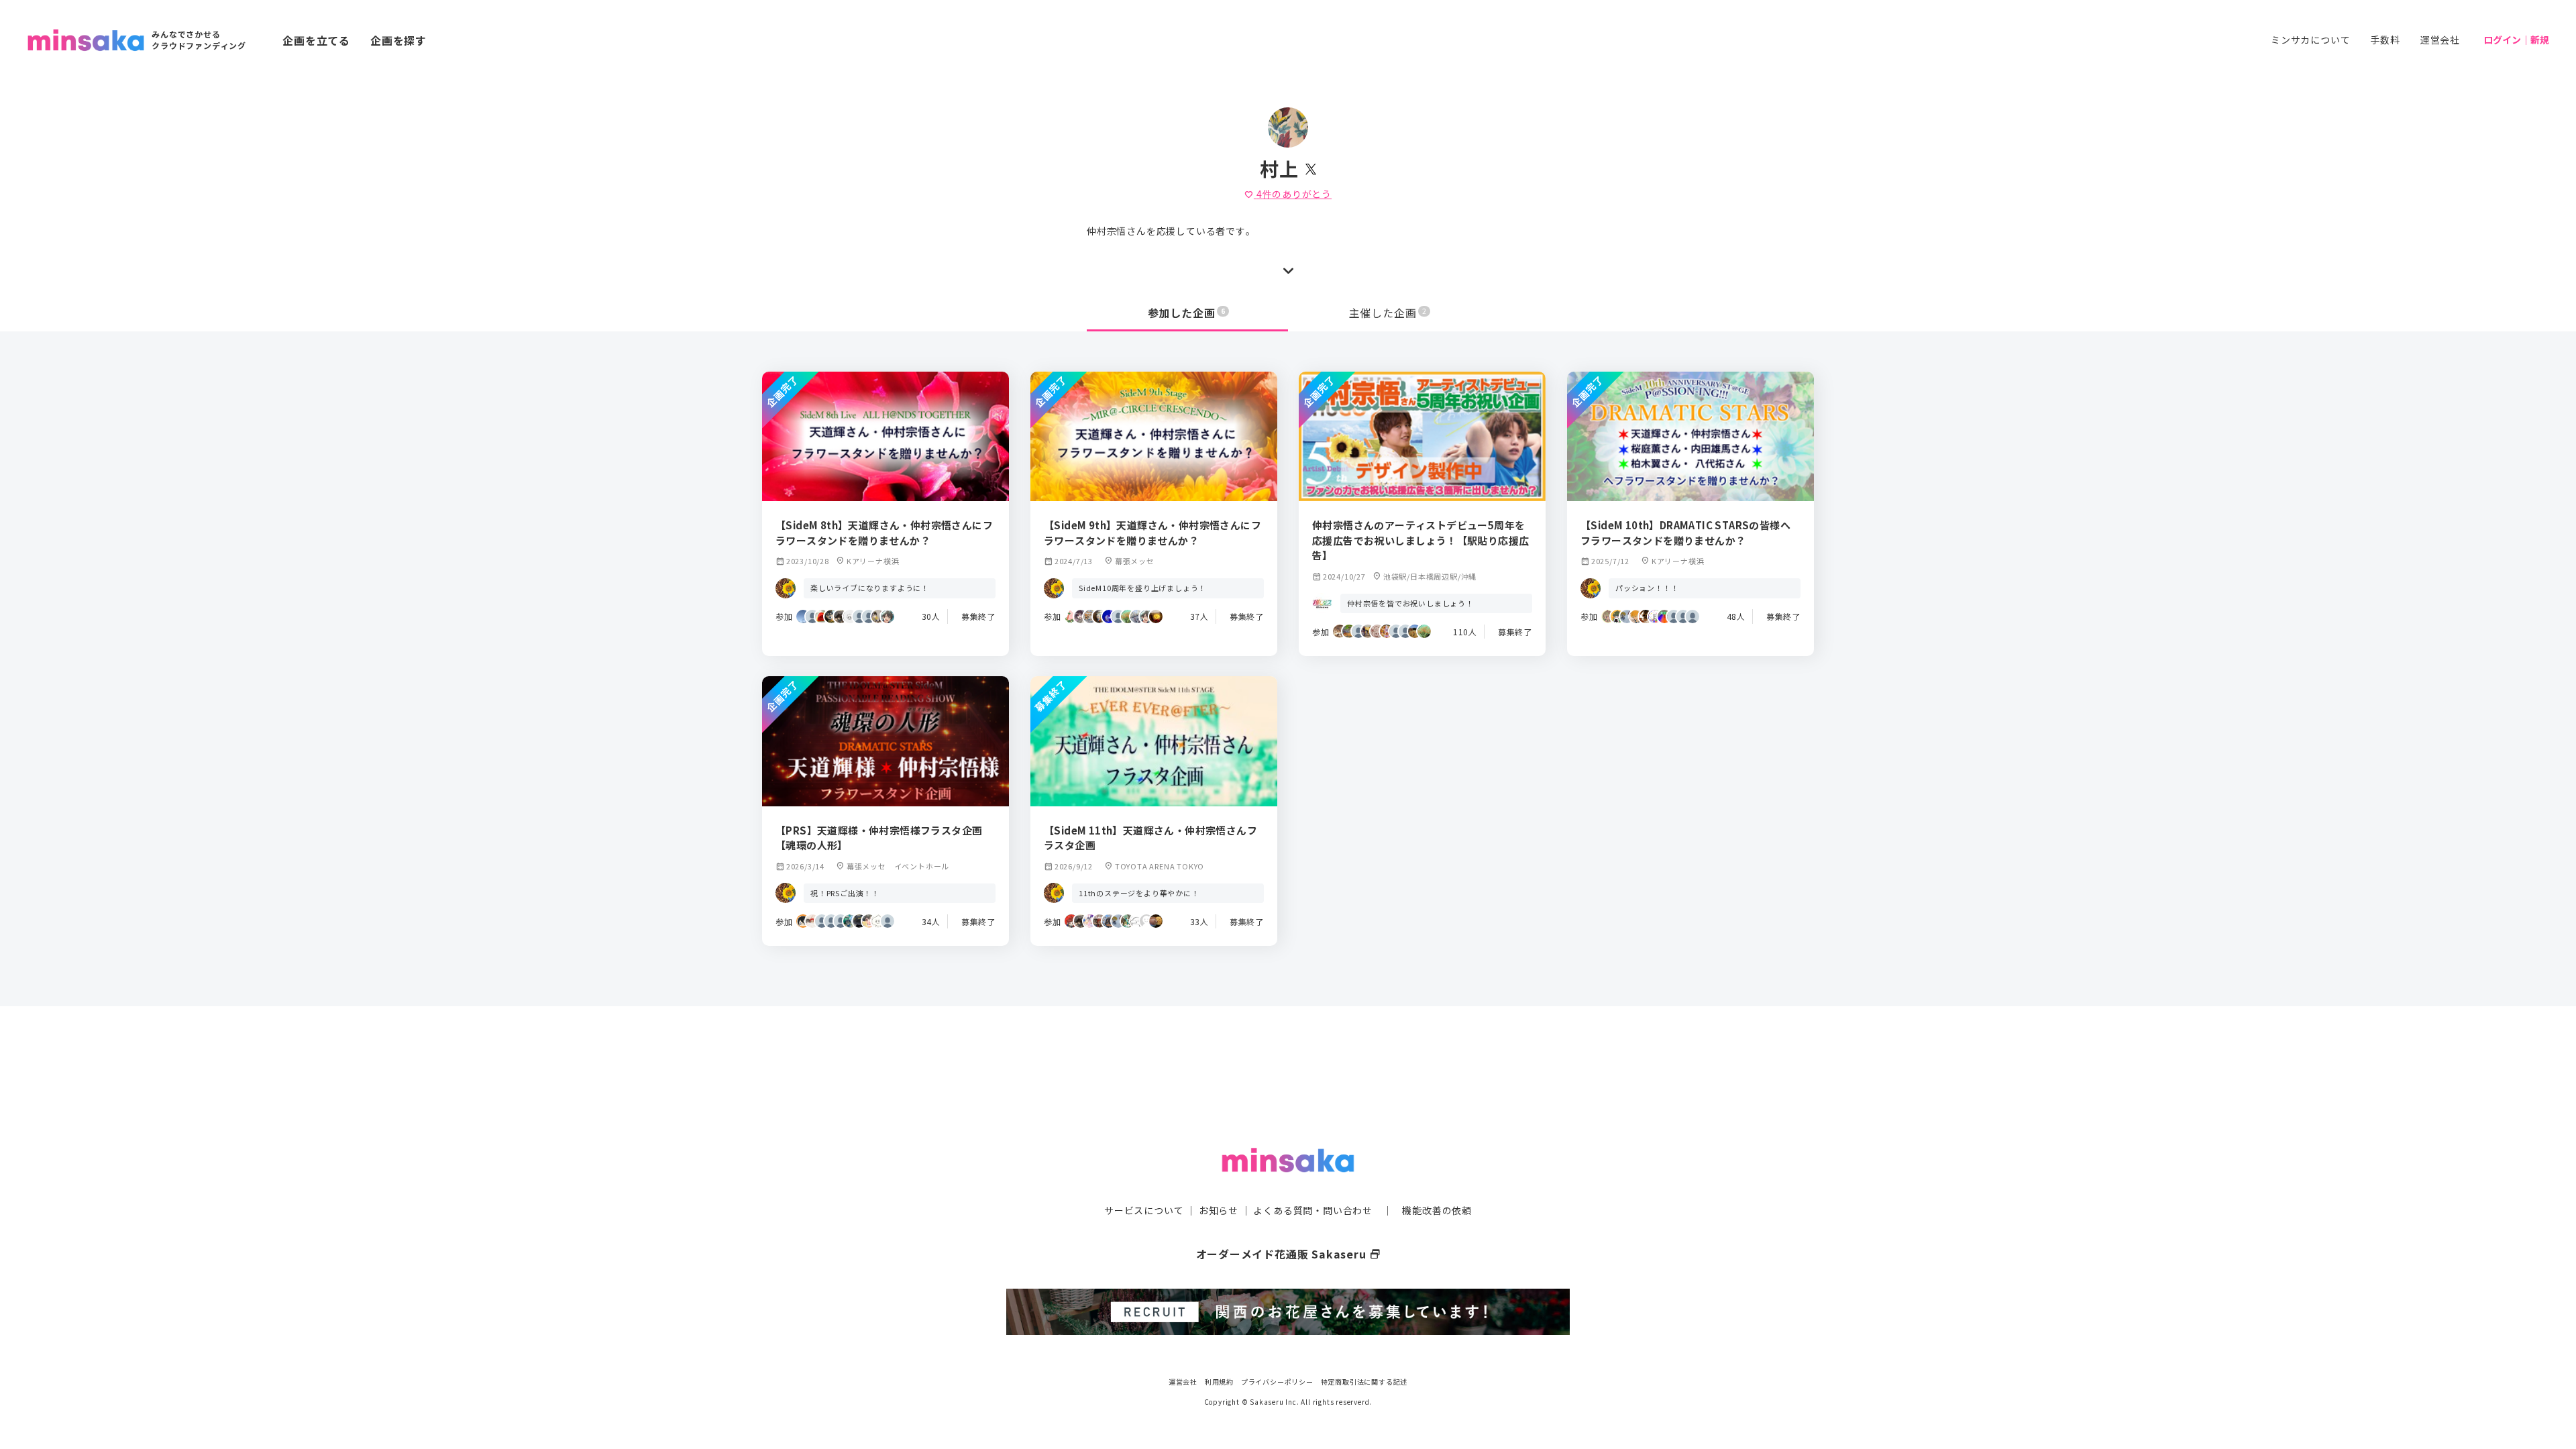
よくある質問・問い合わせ (1313, 1210)
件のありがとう (1288, 194)
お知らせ (1219, 1210)
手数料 (2385, 40)
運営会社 (2440, 40)
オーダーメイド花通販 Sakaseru (1288, 1254)
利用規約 (1219, 1382)
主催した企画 (1388, 313)
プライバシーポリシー (1277, 1382)
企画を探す (398, 40)
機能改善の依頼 (1437, 1210)
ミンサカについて (2310, 40)
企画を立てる (316, 40)
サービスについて (1144, 1210)
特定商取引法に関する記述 (1364, 1382)
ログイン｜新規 (2516, 40)
